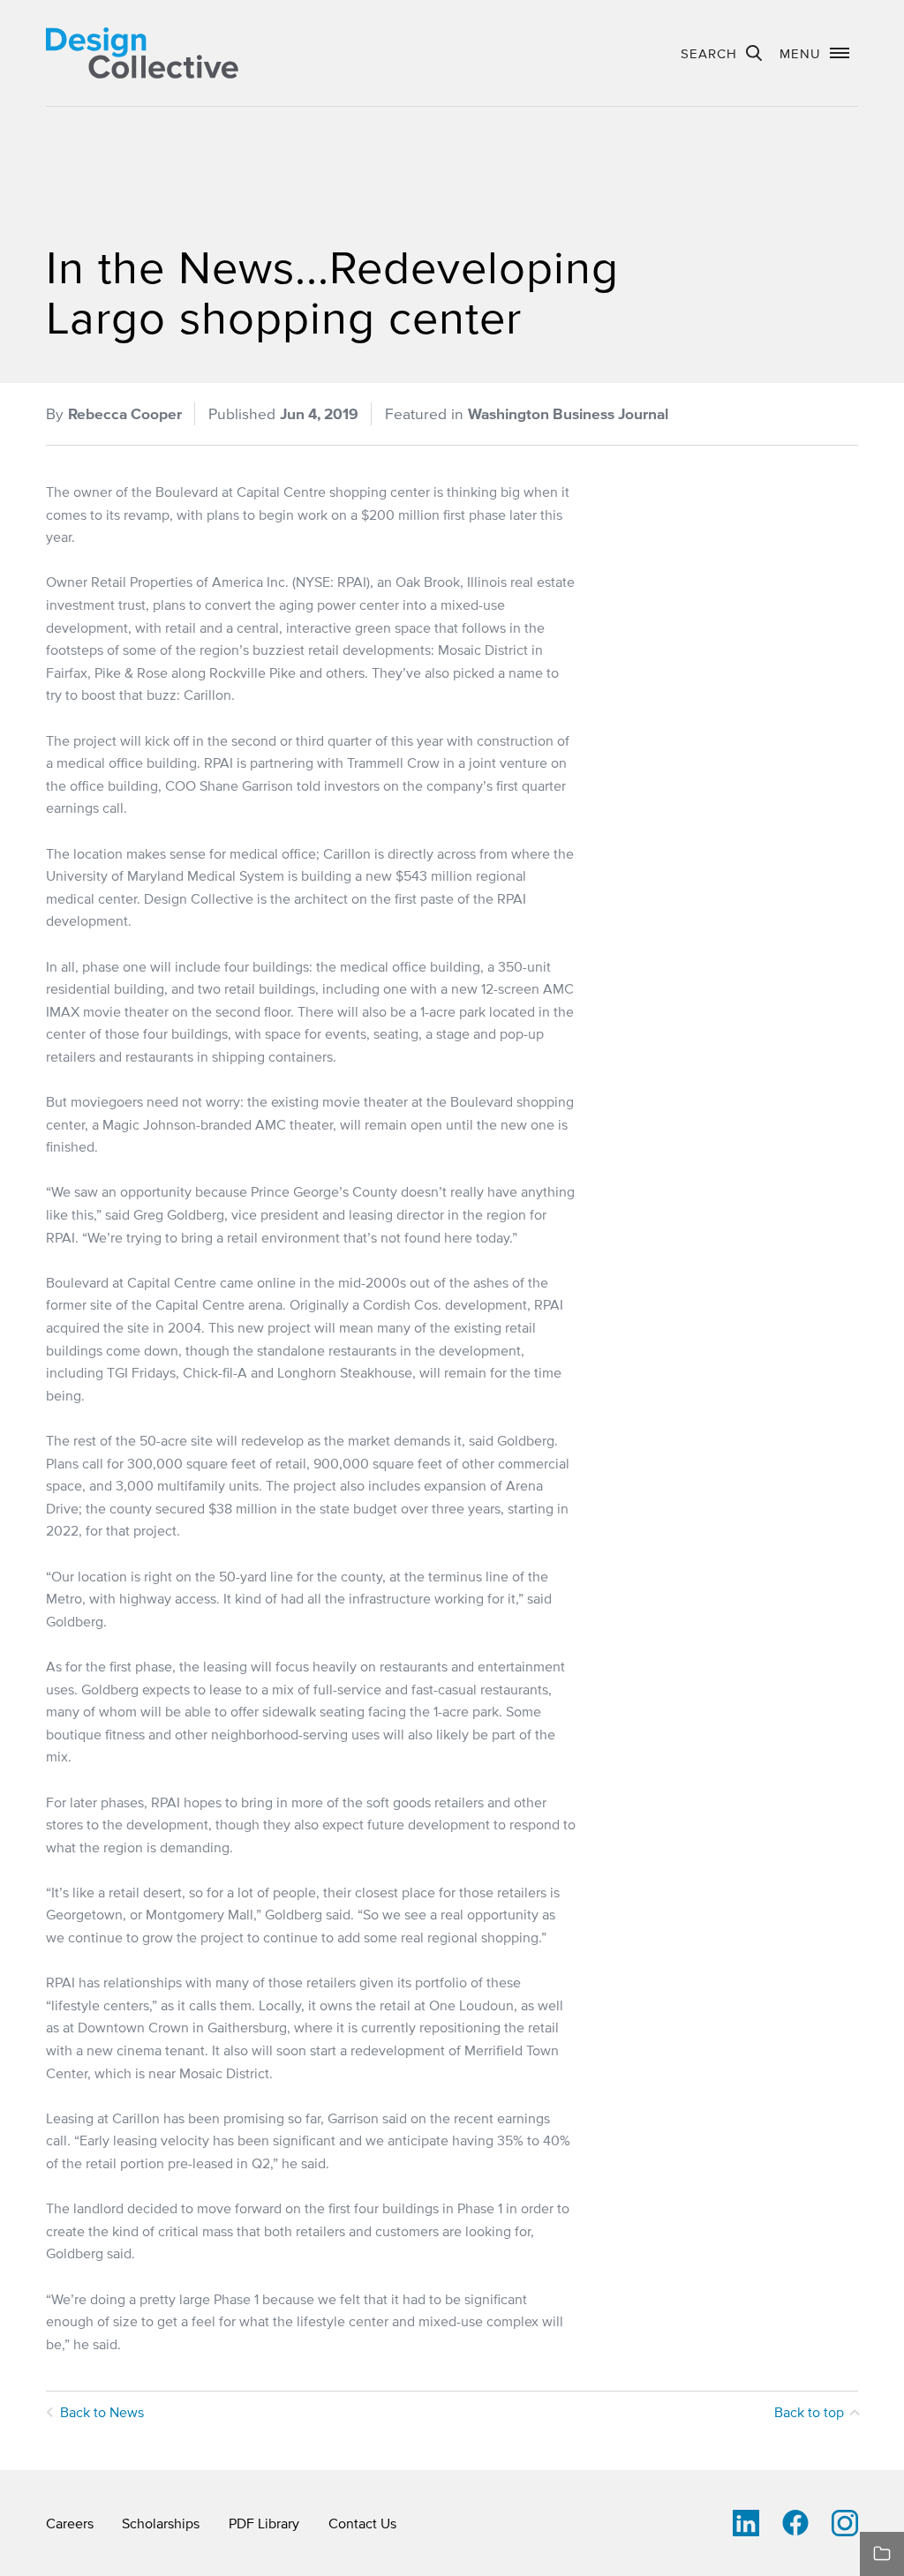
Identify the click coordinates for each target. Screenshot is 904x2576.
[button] (814, 53)
